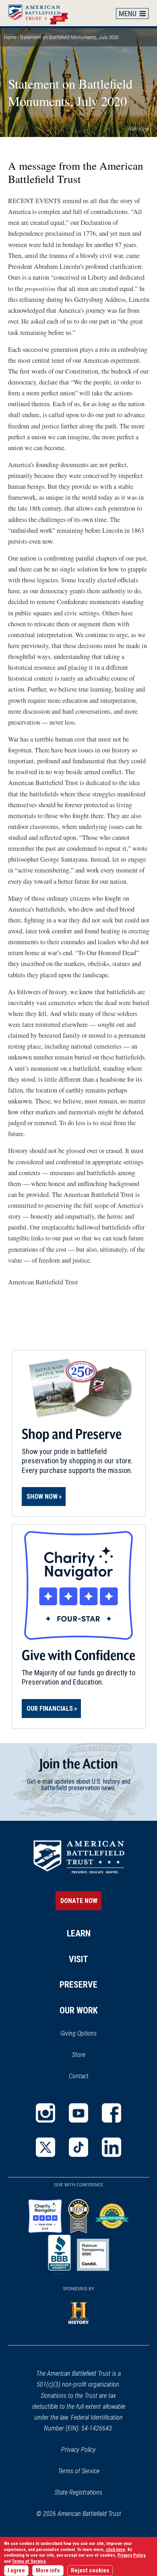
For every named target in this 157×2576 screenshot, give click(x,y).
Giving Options (78, 2033)
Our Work (79, 2010)
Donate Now (79, 1901)
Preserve (78, 1985)
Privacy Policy (78, 2450)
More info (48, 2571)
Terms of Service (79, 2471)
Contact (79, 2076)
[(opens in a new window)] (45, 2113)
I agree (16, 2571)
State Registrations (78, 2492)
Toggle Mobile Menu (132, 13)
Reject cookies (90, 2571)
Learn (79, 1933)
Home (42, 13)
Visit (78, 1959)
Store (89, 2055)
